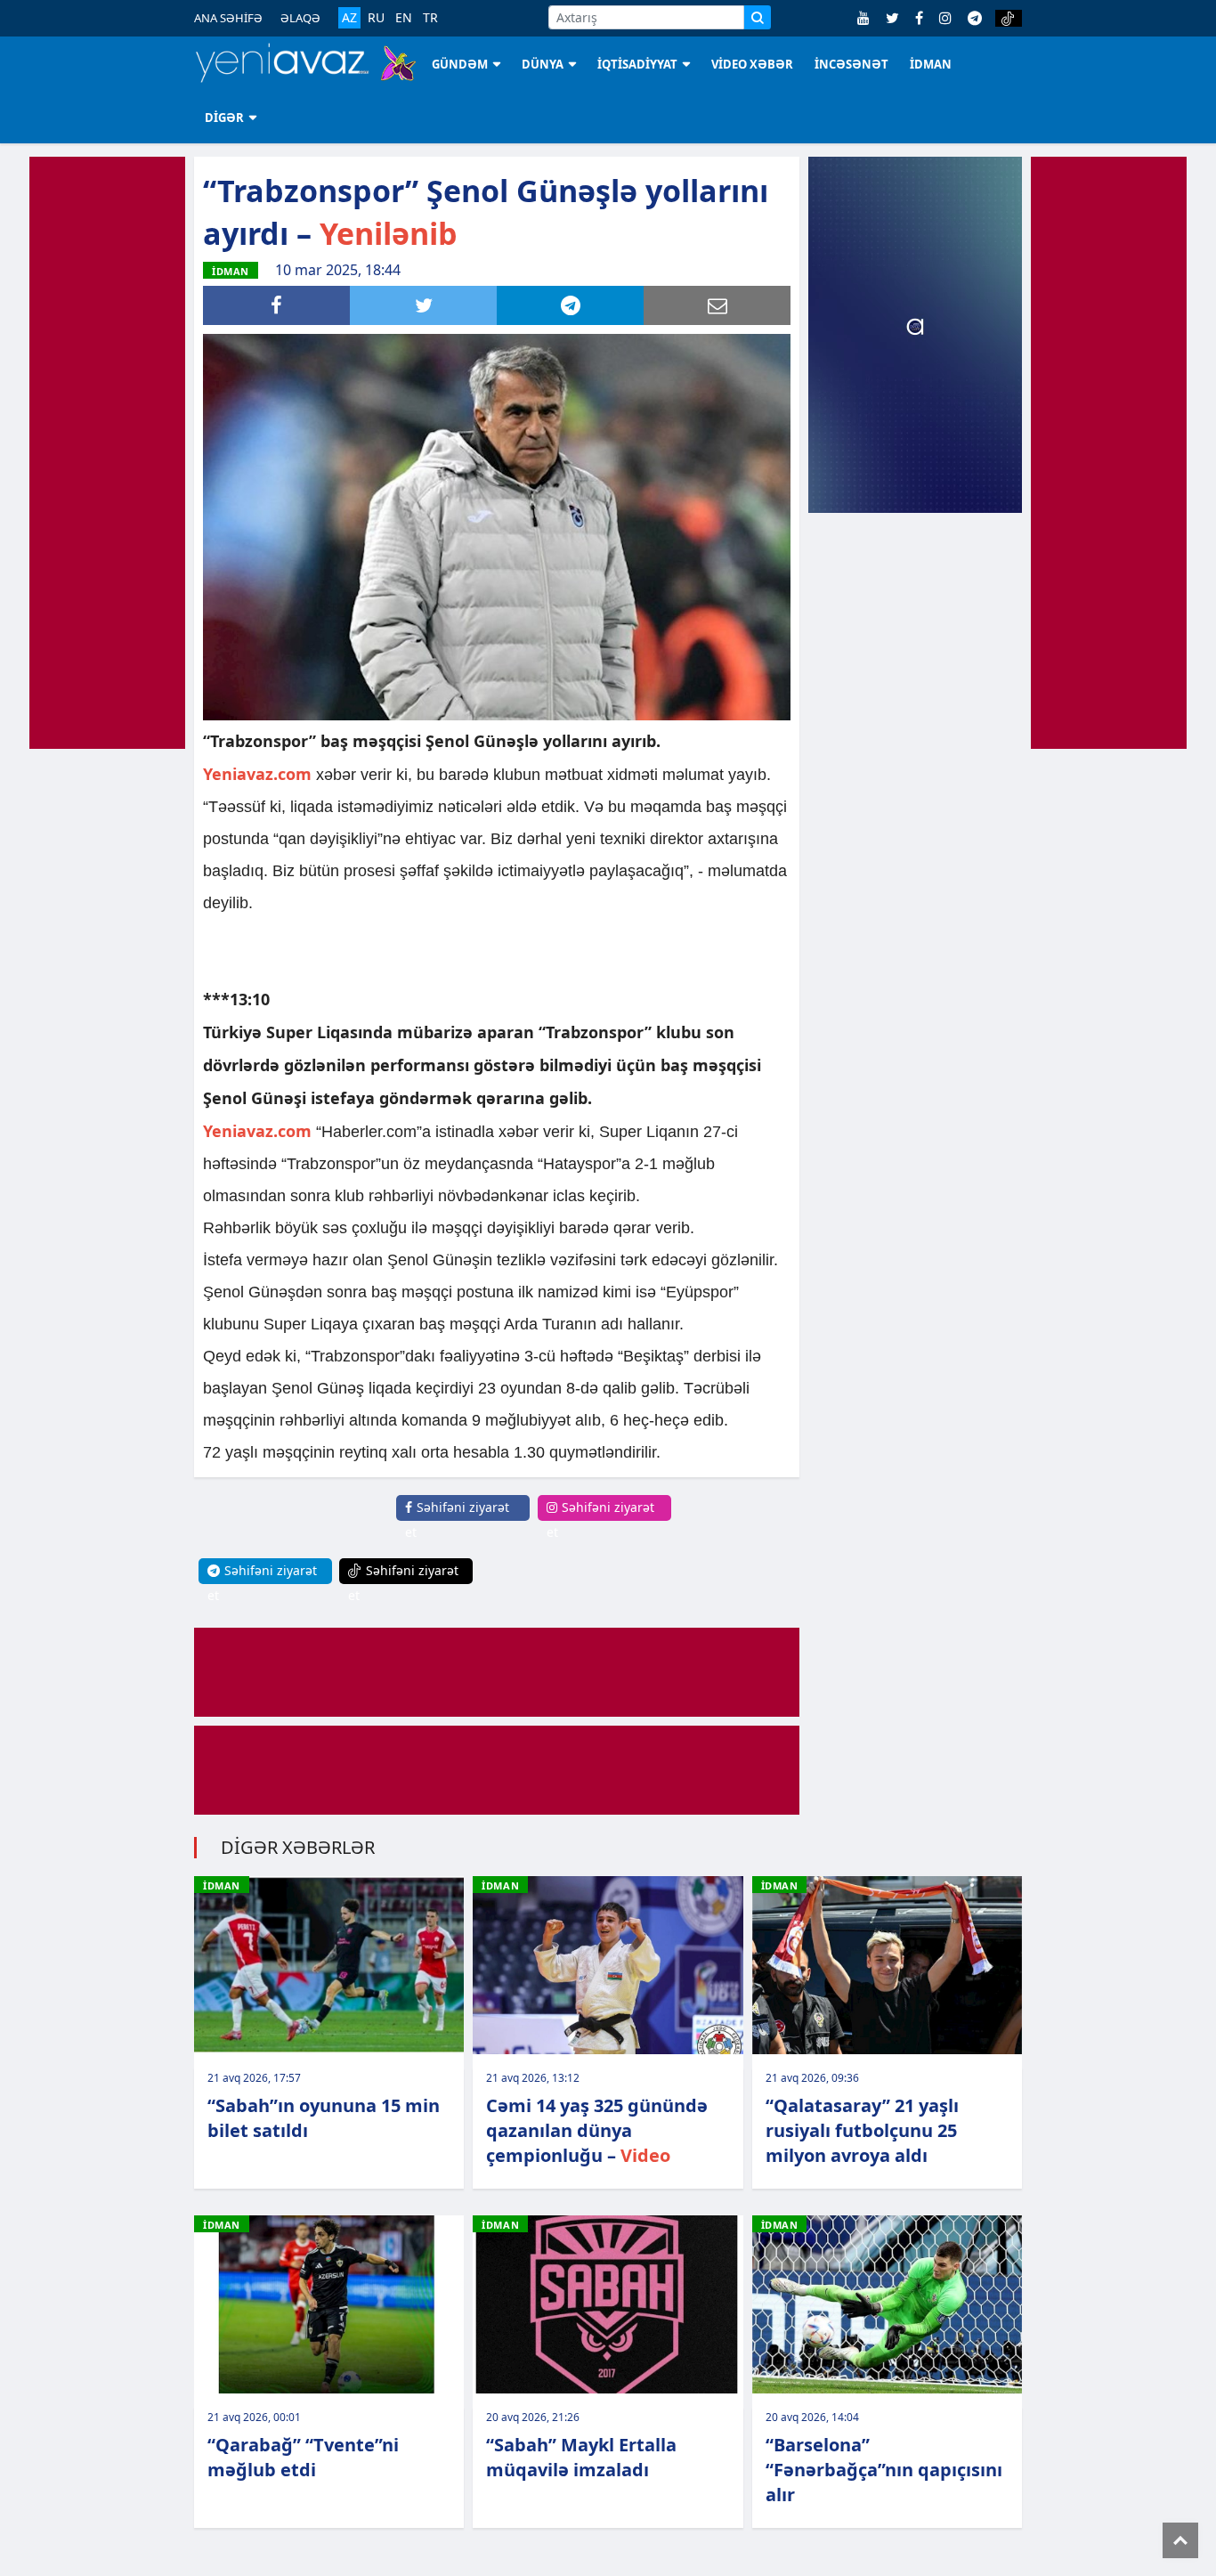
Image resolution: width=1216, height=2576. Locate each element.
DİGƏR (224, 118)
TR (430, 18)
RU (376, 18)
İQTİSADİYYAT (637, 64)
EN (404, 18)
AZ (349, 17)
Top (1180, 2540)
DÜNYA (543, 64)
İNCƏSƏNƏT (851, 64)
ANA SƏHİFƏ (228, 18)
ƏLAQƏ (300, 18)
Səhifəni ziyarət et (457, 1520)
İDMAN (931, 64)
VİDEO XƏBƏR (752, 64)
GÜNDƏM (460, 64)
